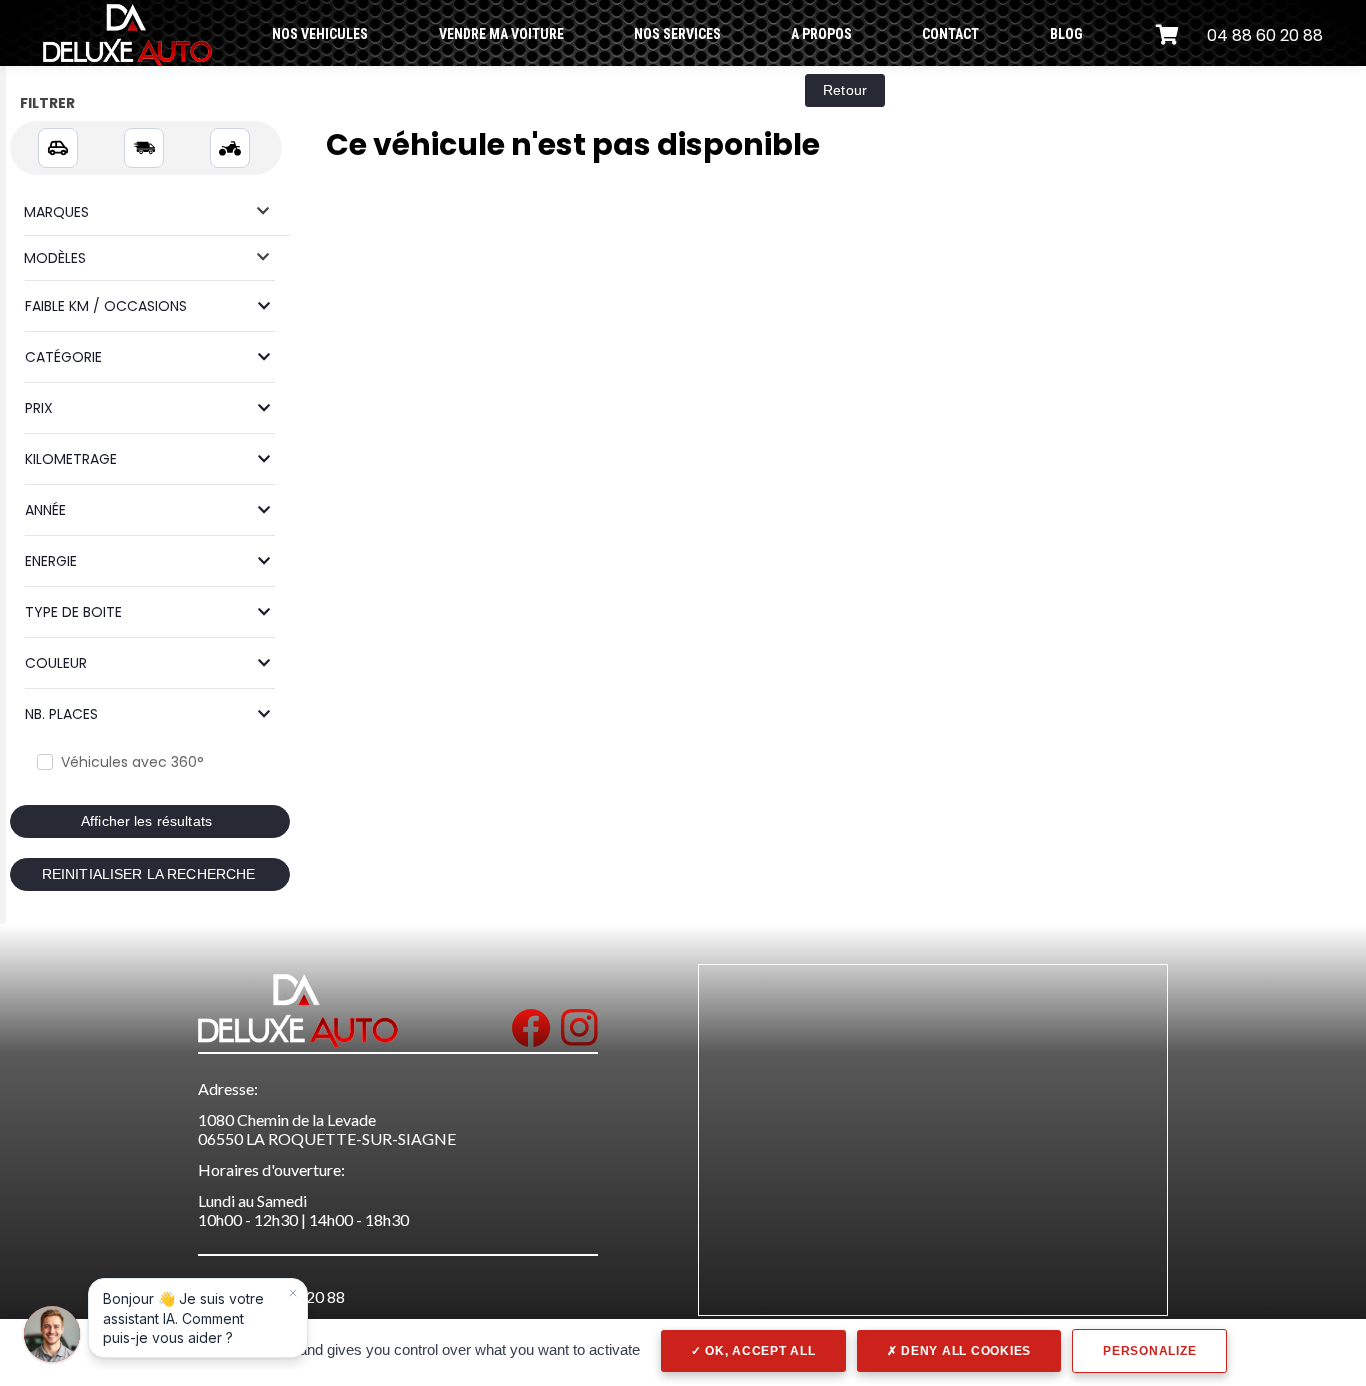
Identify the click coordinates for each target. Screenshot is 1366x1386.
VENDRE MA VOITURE (501, 34)
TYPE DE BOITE (73, 612)
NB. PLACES (61, 714)
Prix (39, 408)
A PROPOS (821, 34)
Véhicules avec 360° (132, 762)
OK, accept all (758, 1351)
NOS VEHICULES (320, 34)
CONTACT (950, 34)
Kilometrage (71, 459)
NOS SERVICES (677, 34)
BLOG (1066, 34)
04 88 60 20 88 (1265, 35)
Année (45, 510)
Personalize (1149, 1351)
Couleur (56, 663)
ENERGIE (51, 561)
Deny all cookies (964, 1351)
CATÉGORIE (63, 357)
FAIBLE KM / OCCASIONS (106, 306)
